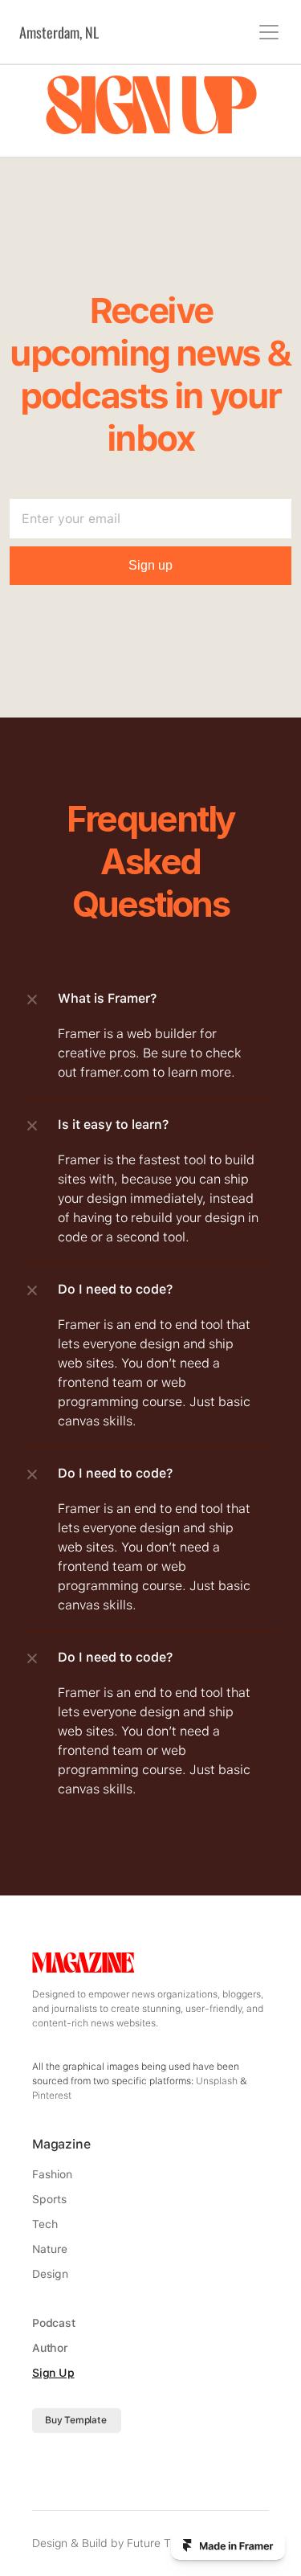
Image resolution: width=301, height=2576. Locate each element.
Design (50, 2274)
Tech (45, 2224)
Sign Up (53, 2373)
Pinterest (52, 2096)
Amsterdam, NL (59, 32)
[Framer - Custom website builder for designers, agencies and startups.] (228, 2545)
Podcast (54, 2323)
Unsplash (217, 2081)
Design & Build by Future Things (115, 2543)
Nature (50, 2249)
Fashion (52, 2174)
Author (50, 2348)
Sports (49, 2199)
